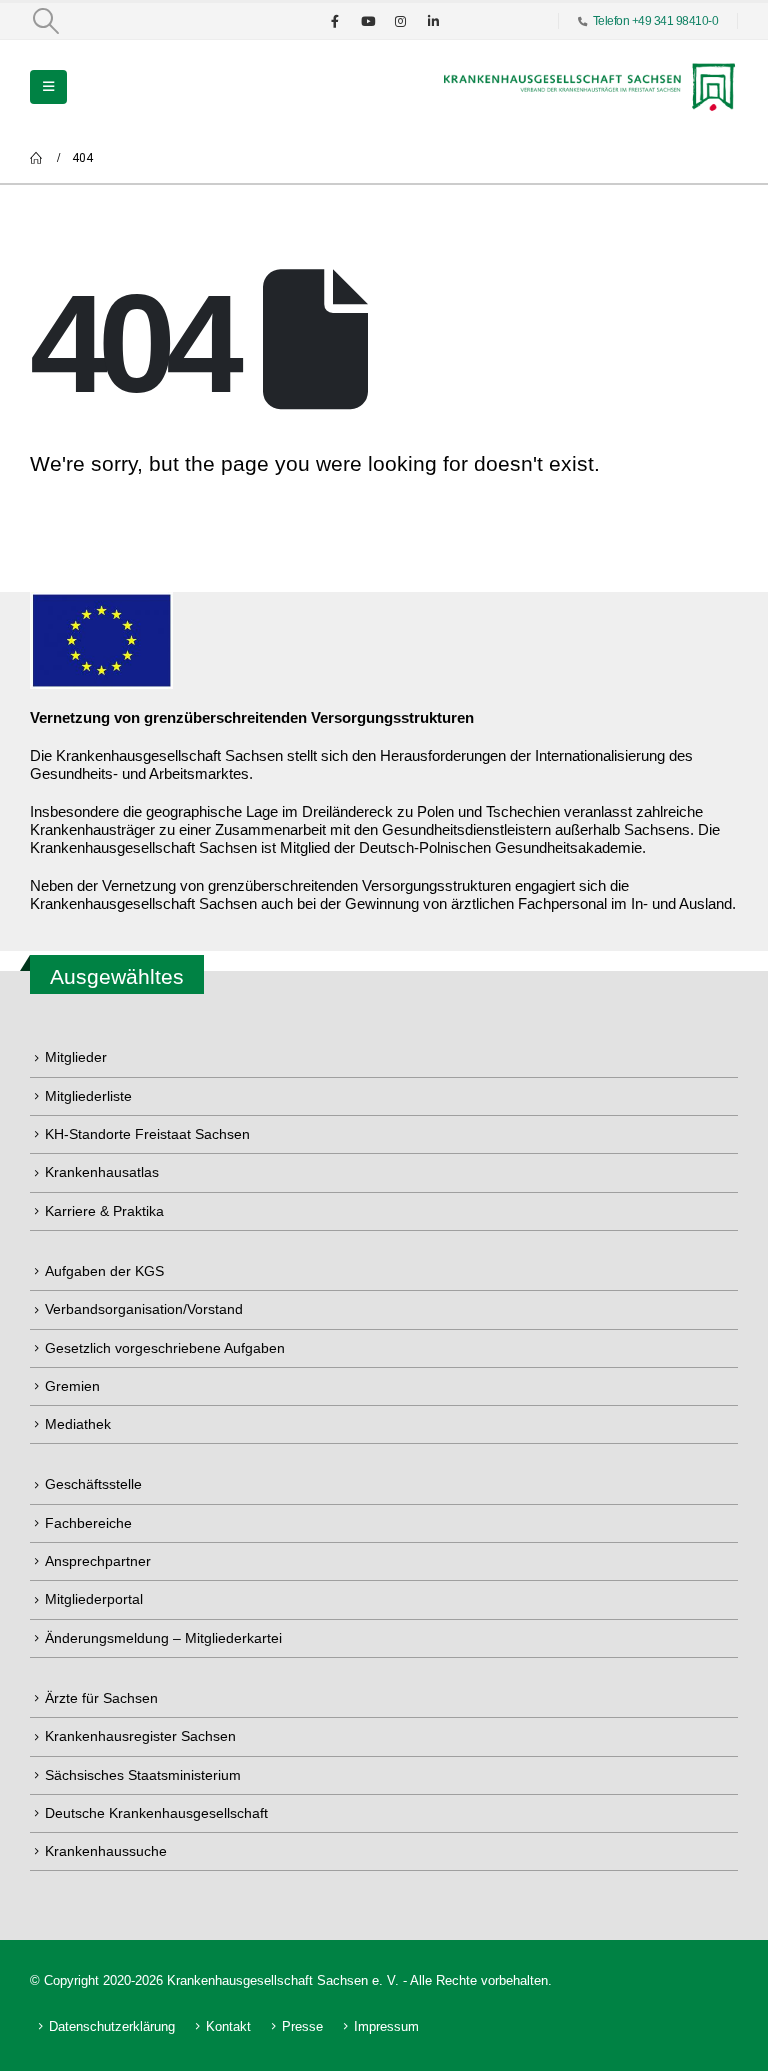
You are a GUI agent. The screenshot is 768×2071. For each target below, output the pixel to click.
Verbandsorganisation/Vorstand (144, 1309)
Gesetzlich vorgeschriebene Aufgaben (165, 1348)
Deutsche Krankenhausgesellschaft (156, 1813)
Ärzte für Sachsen (101, 1698)
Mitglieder (76, 1057)
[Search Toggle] (45, 21)
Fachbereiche (88, 1523)
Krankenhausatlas (102, 1172)
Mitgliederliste (88, 1096)
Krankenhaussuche (106, 1851)
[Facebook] (335, 21)
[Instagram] (401, 21)
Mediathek (78, 1424)
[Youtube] (368, 21)
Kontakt (228, 2027)
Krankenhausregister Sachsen (140, 1736)
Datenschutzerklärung (112, 2027)
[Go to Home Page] (37, 158)
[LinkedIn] (434, 21)
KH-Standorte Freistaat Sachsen (147, 1134)
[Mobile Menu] (48, 87)
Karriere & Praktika (104, 1211)
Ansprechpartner (98, 1561)
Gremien (72, 1386)
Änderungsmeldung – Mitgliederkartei (163, 1638)
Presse (302, 2027)
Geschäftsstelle (93, 1484)
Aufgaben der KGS (104, 1271)
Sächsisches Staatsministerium (143, 1775)
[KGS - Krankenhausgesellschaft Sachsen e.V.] (588, 86)
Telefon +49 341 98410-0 (656, 20)
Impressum (386, 2027)
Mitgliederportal (94, 1599)
